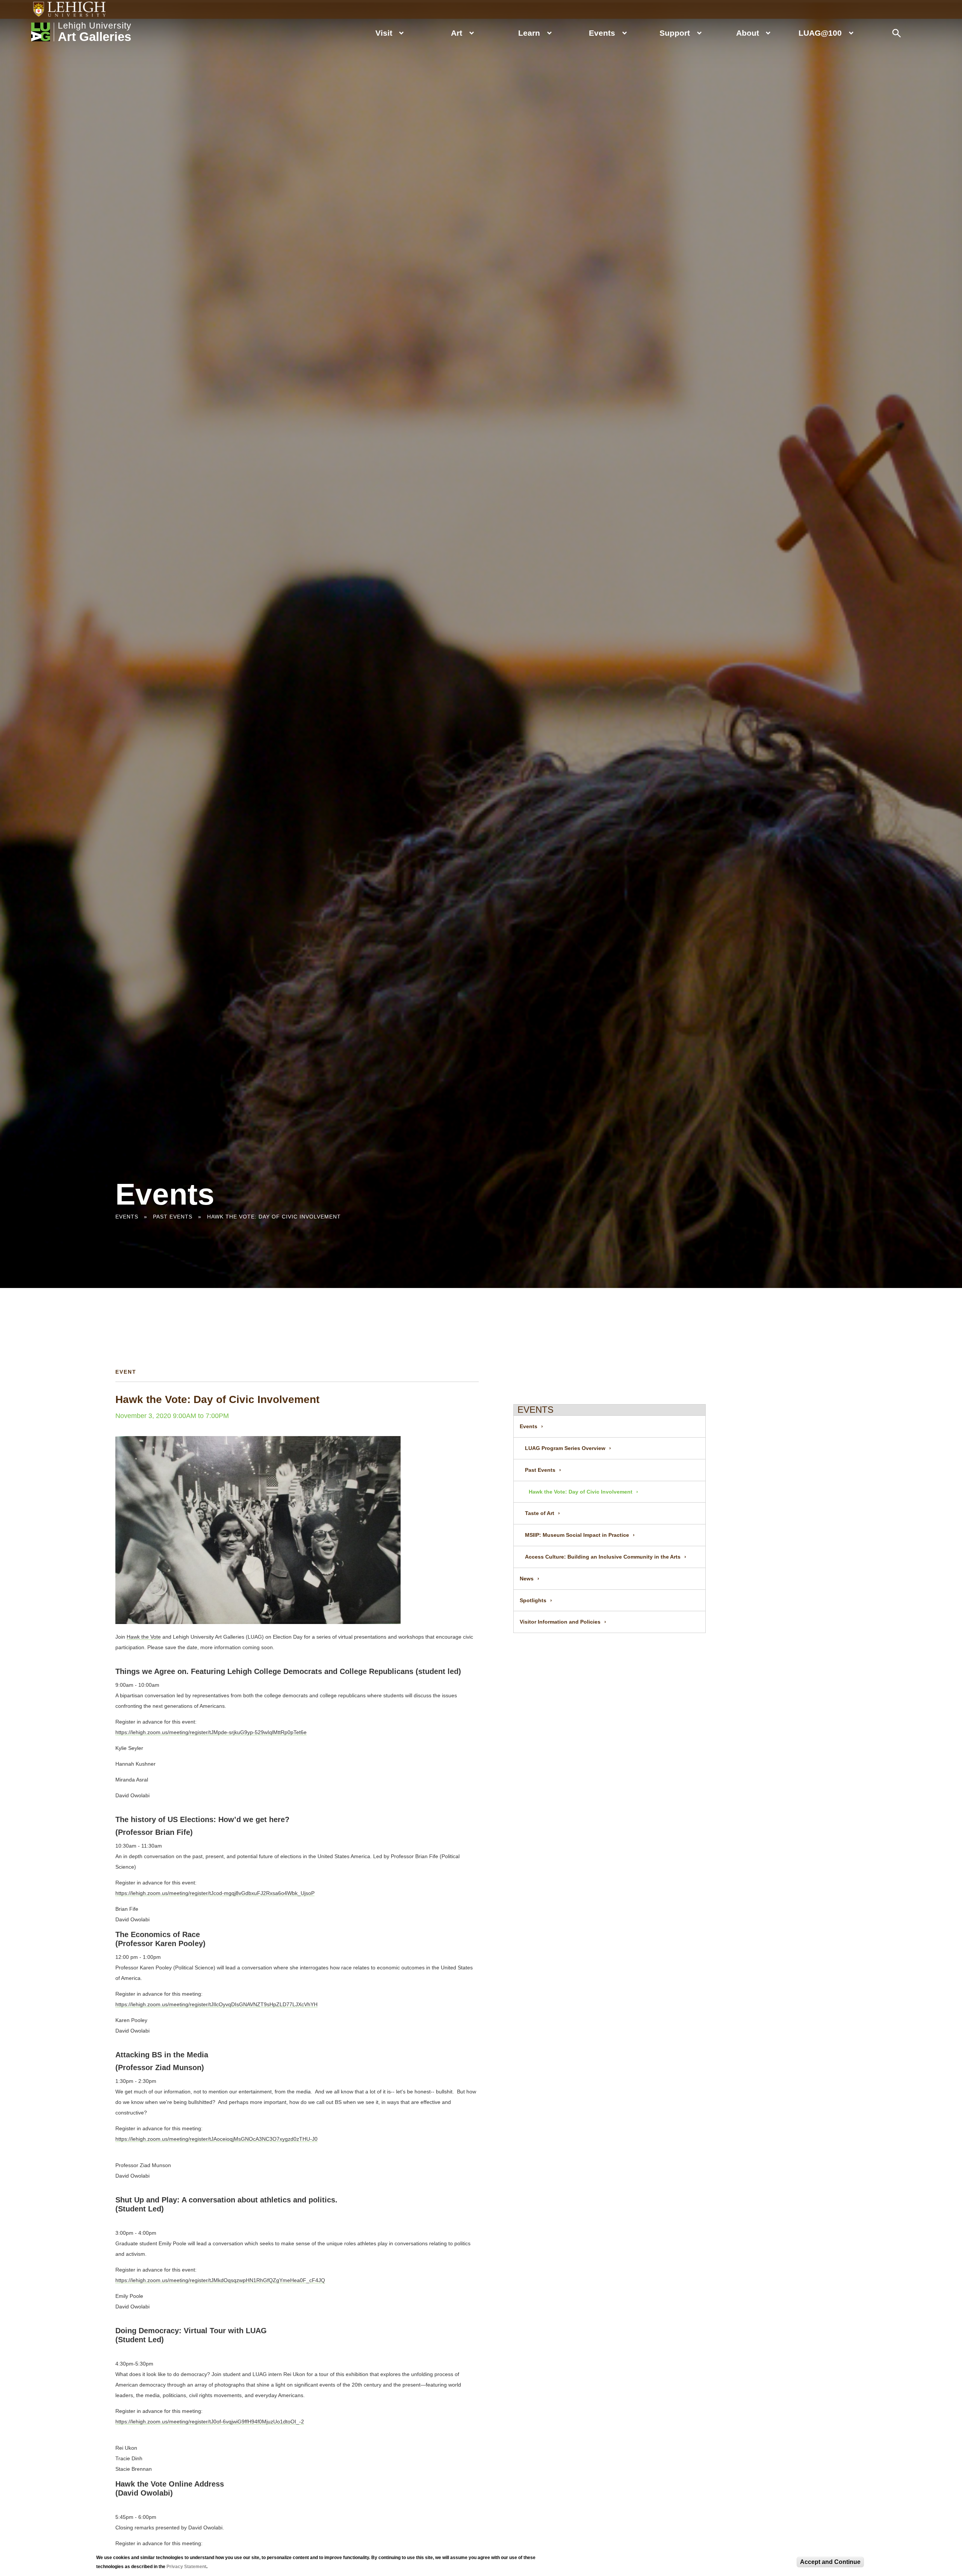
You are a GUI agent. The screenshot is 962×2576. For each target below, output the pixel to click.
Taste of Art (540, 1513)
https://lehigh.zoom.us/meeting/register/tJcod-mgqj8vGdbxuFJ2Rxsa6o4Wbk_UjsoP (215, 1893)
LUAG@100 (820, 33)
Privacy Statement (186, 2567)
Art (457, 33)
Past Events (173, 1217)
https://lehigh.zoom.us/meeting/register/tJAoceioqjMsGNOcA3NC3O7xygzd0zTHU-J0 (216, 2139)
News (527, 1579)
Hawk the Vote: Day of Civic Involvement (274, 1217)
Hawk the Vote (144, 1637)
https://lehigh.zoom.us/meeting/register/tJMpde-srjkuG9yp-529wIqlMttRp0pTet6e (211, 1732)
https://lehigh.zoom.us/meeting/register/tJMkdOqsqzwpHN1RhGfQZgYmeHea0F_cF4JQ (220, 2280)
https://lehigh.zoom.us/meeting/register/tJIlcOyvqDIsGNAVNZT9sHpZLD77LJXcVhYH (216, 2004)
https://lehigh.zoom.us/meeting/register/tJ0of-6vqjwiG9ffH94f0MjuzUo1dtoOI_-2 (210, 2422)
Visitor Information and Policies (560, 1622)
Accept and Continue (830, 2562)
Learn (529, 33)
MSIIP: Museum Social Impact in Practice (577, 1535)
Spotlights (533, 1600)
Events (602, 33)
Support (675, 33)
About (748, 33)
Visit (384, 33)
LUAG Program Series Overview (565, 1448)
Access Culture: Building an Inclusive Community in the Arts (603, 1557)
